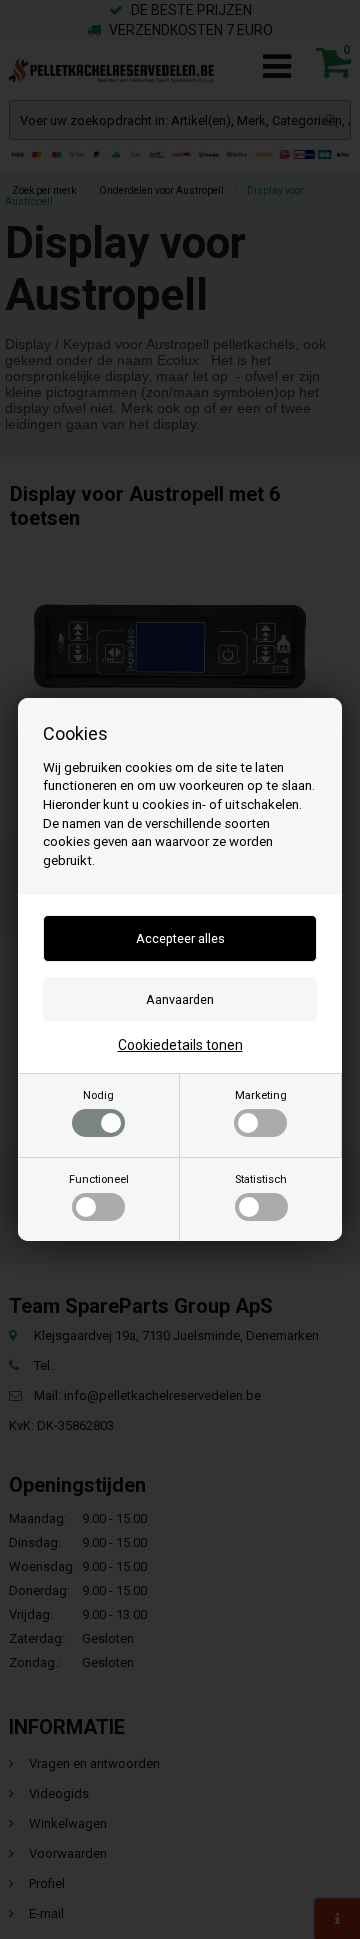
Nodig (98, 1095)
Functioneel (99, 1179)
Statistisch (261, 1179)
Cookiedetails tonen (180, 1045)
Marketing (261, 1095)
